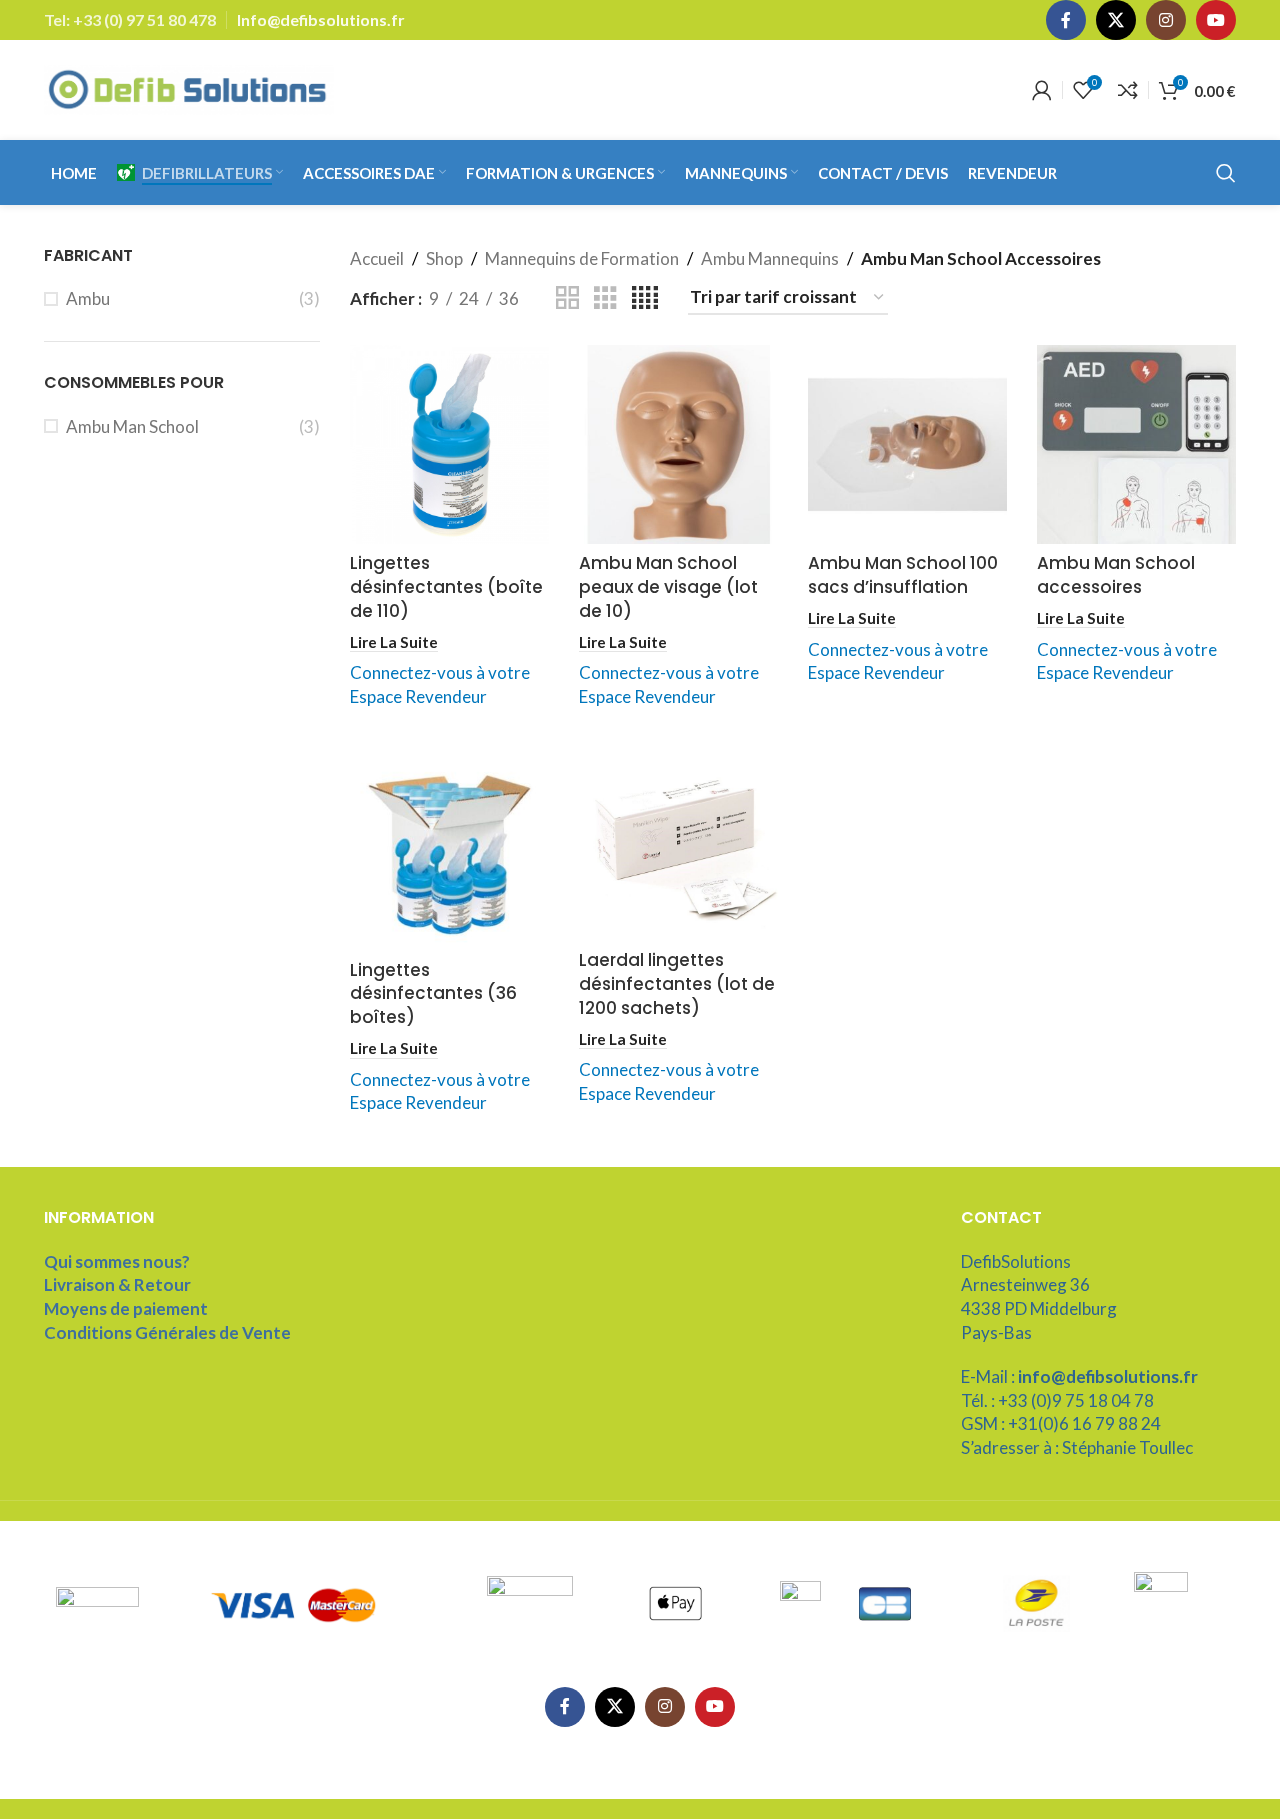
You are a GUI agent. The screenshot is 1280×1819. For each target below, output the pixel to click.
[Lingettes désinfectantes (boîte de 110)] (449, 444)
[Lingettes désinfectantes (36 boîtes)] (449, 850)
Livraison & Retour (117, 1284)
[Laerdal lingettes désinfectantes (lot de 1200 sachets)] (678, 846)
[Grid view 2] (567, 298)
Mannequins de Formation (582, 258)
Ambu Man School (132, 426)
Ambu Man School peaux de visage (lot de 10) (668, 587)
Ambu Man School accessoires (1116, 575)
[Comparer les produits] (1128, 90)
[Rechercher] (1226, 173)
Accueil (377, 258)
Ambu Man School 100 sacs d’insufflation (903, 575)
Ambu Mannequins (770, 258)
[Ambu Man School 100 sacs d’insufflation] (907, 444)
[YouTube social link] (1216, 20)
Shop (444, 258)
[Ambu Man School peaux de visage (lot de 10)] (678, 444)
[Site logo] (189, 87)
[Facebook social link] (1066, 20)
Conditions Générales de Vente (167, 1332)
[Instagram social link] (1166, 20)
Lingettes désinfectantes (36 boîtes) (433, 994)
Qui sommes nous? (117, 1261)
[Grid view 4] (645, 298)
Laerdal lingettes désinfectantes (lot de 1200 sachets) (677, 984)
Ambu (88, 298)
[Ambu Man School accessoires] (1136, 444)
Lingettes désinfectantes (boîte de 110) (446, 587)
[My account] (1042, 90)
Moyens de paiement (126, 1308)
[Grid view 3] (605, 298)
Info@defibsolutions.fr (321, 19)
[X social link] (1116, 20)
